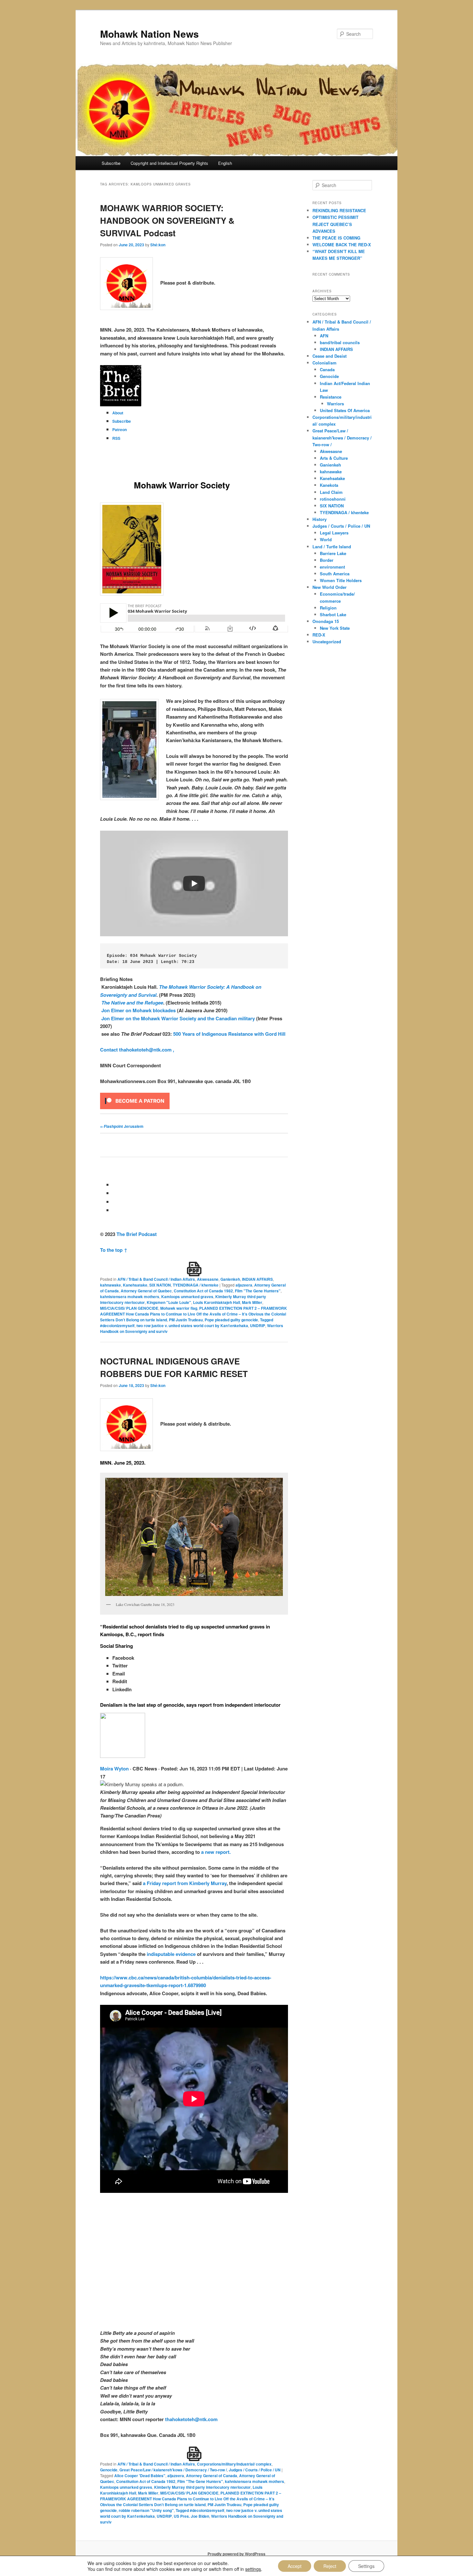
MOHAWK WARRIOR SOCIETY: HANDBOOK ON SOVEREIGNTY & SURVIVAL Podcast (167, 220)
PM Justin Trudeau (186, 1320)
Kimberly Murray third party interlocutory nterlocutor (202, 2487)
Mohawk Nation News (149, 34)
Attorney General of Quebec (146, 1291)
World (326, 539)
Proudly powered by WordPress (236, 2554)
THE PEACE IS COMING (336, 238)
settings (253, 2569)
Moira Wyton (114, 1769)
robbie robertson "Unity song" (146, 2510)
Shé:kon (158, 245)
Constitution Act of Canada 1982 (203, 1291)
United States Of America (345, 410)
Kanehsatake (135, 1285)
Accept (295, 2566)
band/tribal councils (340, 342)
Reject (330, 2566)
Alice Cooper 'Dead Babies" (140, 2476)
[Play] (194, 883)
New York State (335, 628)
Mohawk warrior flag (179, 1308)
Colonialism (325, 363)
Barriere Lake (333, 553)
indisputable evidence (171, 1954)
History (320, 519)
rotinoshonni (333, 499)
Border (327, 560)
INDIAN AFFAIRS (257, 1279)
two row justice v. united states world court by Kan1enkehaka (192, 1326)
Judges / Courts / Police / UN (255, 2470)
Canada (327, 369)
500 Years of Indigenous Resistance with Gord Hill (229, 1034)
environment (332, 567)
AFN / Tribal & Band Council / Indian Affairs (156, 1279)
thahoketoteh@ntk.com (191, 2419)
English (225, 163)
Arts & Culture (334, 458)
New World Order (329, 587)
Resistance (331, 397)
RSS (116, 438)
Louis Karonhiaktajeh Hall (217, 1302)
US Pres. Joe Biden (191, 2516)
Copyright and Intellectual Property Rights (169, 163)
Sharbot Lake (333, 614)
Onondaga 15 (326, 621)
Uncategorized (327, 642)
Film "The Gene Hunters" (258, 1291)
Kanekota (329, 485)
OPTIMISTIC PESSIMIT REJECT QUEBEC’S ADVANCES (335, 224)
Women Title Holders (341, 580)
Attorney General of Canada (212, 2476)
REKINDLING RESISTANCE (339, 210)
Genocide (109, 2470)
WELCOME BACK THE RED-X (342, 245)
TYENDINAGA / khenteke (196, 1285)
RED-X (319, 635)
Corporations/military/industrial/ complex (234, 2464)
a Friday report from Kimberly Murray (185, 1883)
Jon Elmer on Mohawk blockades (139, 1010)
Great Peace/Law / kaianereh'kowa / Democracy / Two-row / (173, 2470)
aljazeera (244, 1285)
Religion (328, 608)
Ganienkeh (230, 1279)
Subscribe (111, 163)
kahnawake (111, 1285)
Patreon (120, 429)
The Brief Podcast (137, 1234)
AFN (324, 336)
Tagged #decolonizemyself (200, 2510)
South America (335, 574)
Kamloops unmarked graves (187, 1297)
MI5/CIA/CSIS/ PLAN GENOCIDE (129, 1308)
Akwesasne (208, 1279)
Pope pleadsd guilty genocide (231, 1320)
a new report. (216, 1852)
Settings (366, 2566)
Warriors (335, 404)
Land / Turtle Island (332, 547)
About (118, 413)
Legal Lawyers (334, 533)
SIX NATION (160, 1285)
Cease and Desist (329, 356)
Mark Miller (252, 1302)
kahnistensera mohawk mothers (130, 1297)
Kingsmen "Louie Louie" (169, 1302)
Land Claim (331, 492)
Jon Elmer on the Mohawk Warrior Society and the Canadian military (178, 1018)
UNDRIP (258, 1326)
